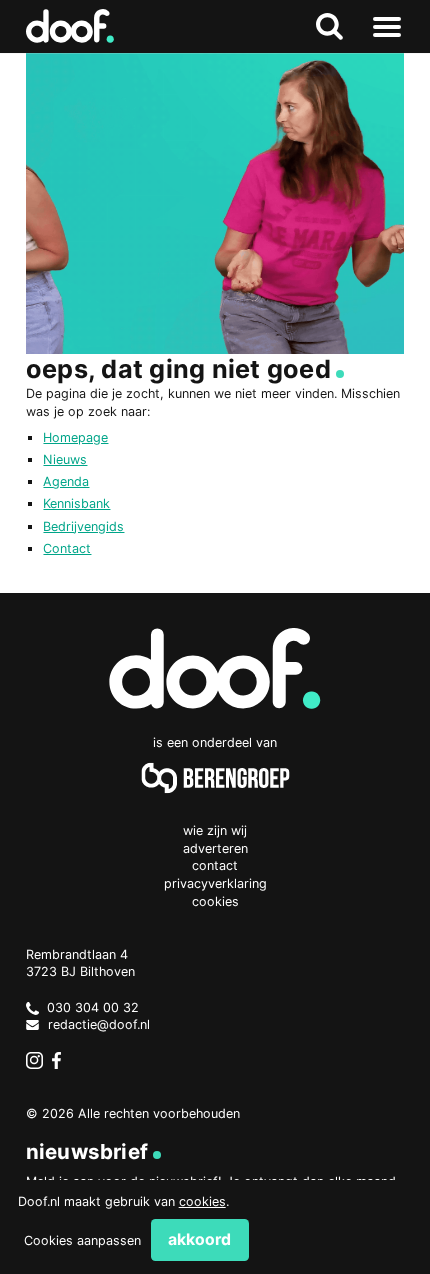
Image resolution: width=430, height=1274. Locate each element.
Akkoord (199, 1239)
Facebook (61, 1061)
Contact (67, 548)
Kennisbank (76, 503)
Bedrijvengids (83, 526)
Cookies (215, 901)
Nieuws (65, 459)
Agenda (66, 481)
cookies (202, 1201)
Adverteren (215, 848)
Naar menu (386, 26)
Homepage (75, 437)
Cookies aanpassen (82, 1240)
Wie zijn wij (215, 830)
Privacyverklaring (215, 883)
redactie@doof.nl (99, 1024)
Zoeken (329, 26)
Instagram (35, 1061)
